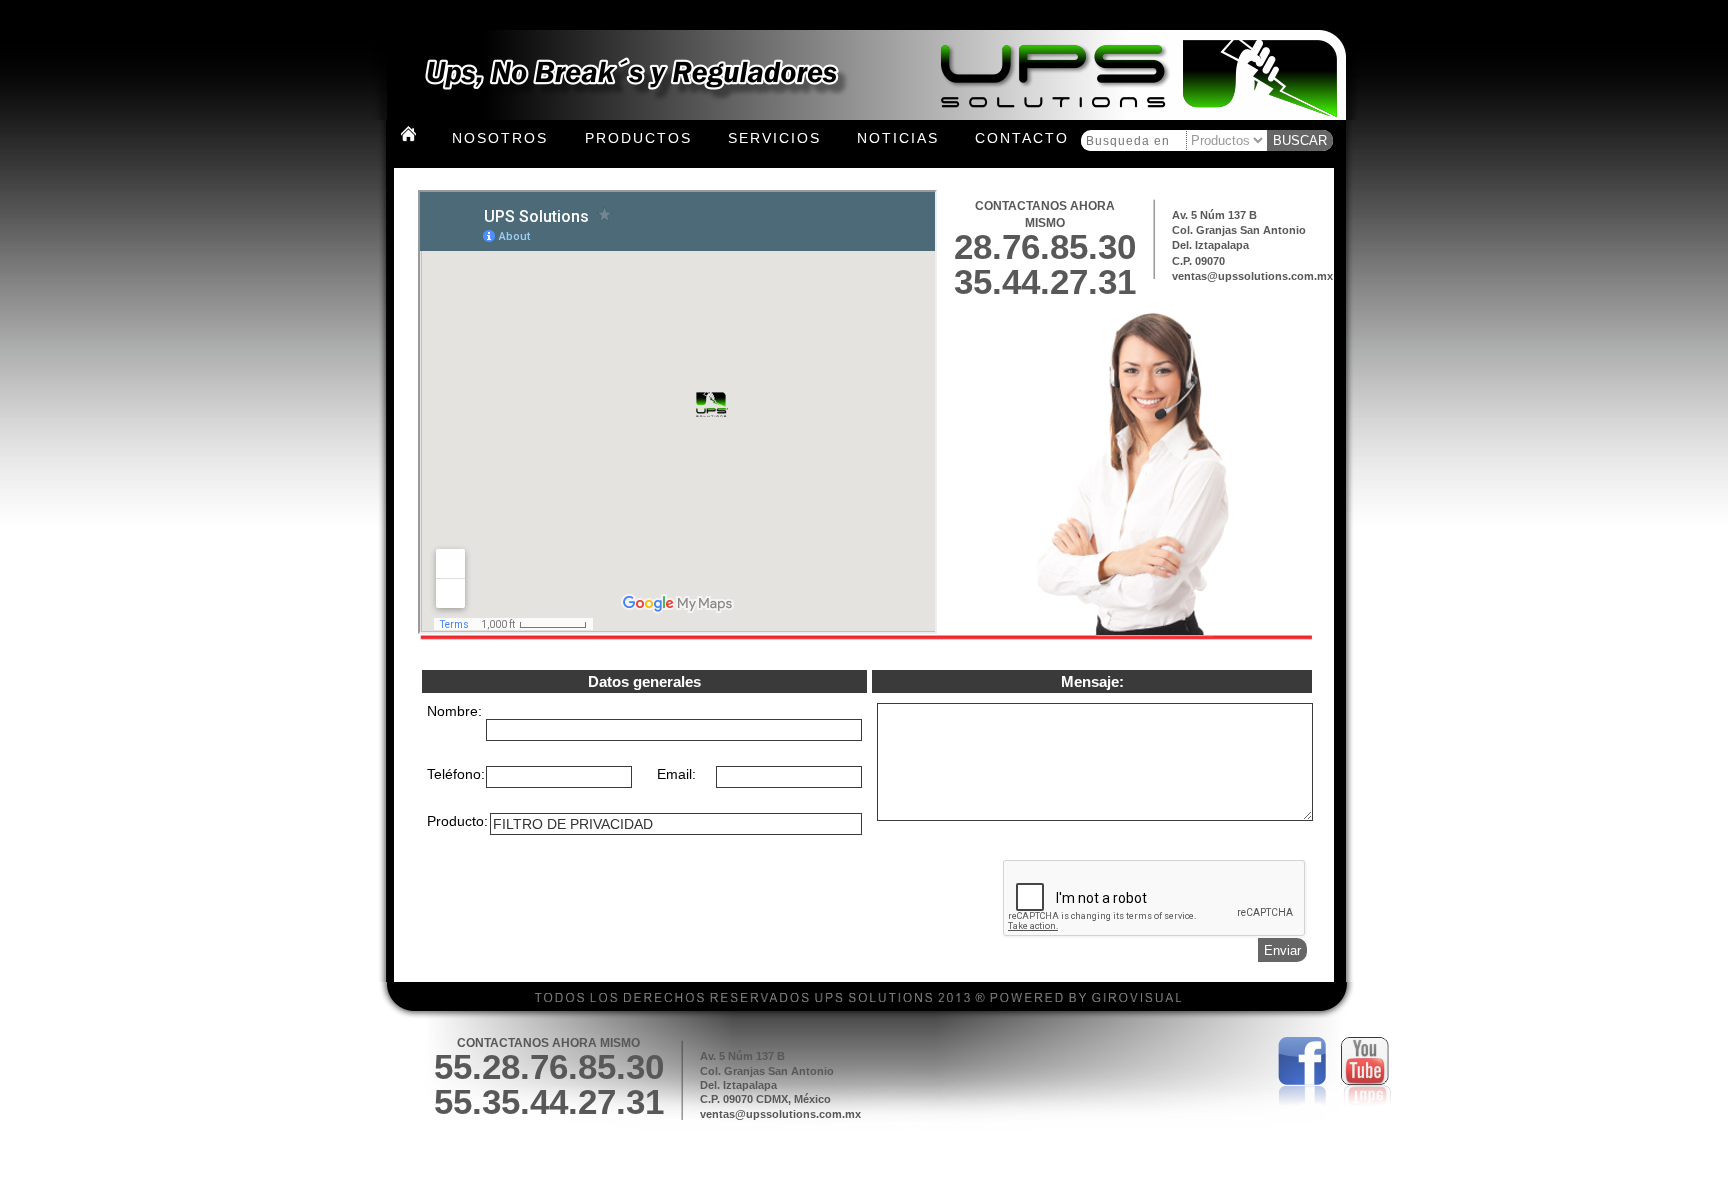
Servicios (774, 138)
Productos (638, 138)
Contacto (1022, 138)
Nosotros (500, 138)
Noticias (898, 138)
